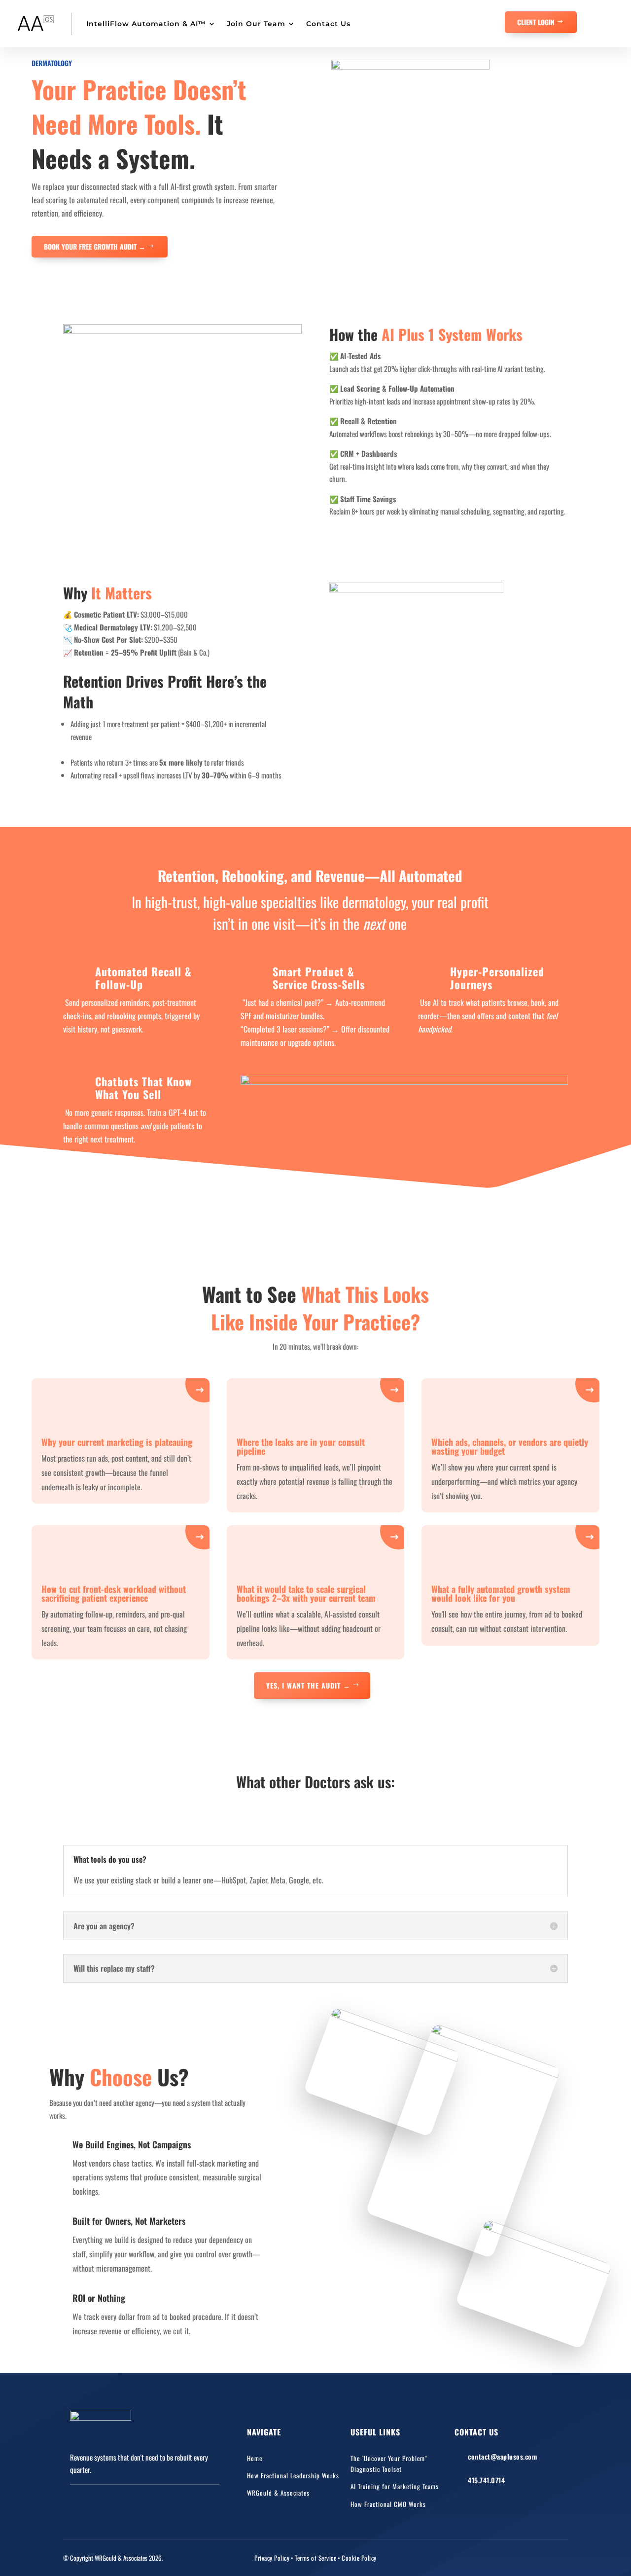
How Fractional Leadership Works (293, 2475)
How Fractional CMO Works (388, 2504)
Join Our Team (256, 24)
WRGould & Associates (278, 2493)
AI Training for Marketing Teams (395, 2486)
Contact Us (328, 24)
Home (255, 2458)
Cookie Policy (359, 2558)
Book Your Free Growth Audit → (95, 246)
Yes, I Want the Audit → (308, 1685)
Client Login (536, 22)
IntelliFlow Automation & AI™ (146, 24)
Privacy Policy (272, 2558)
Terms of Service (315, 2558)
